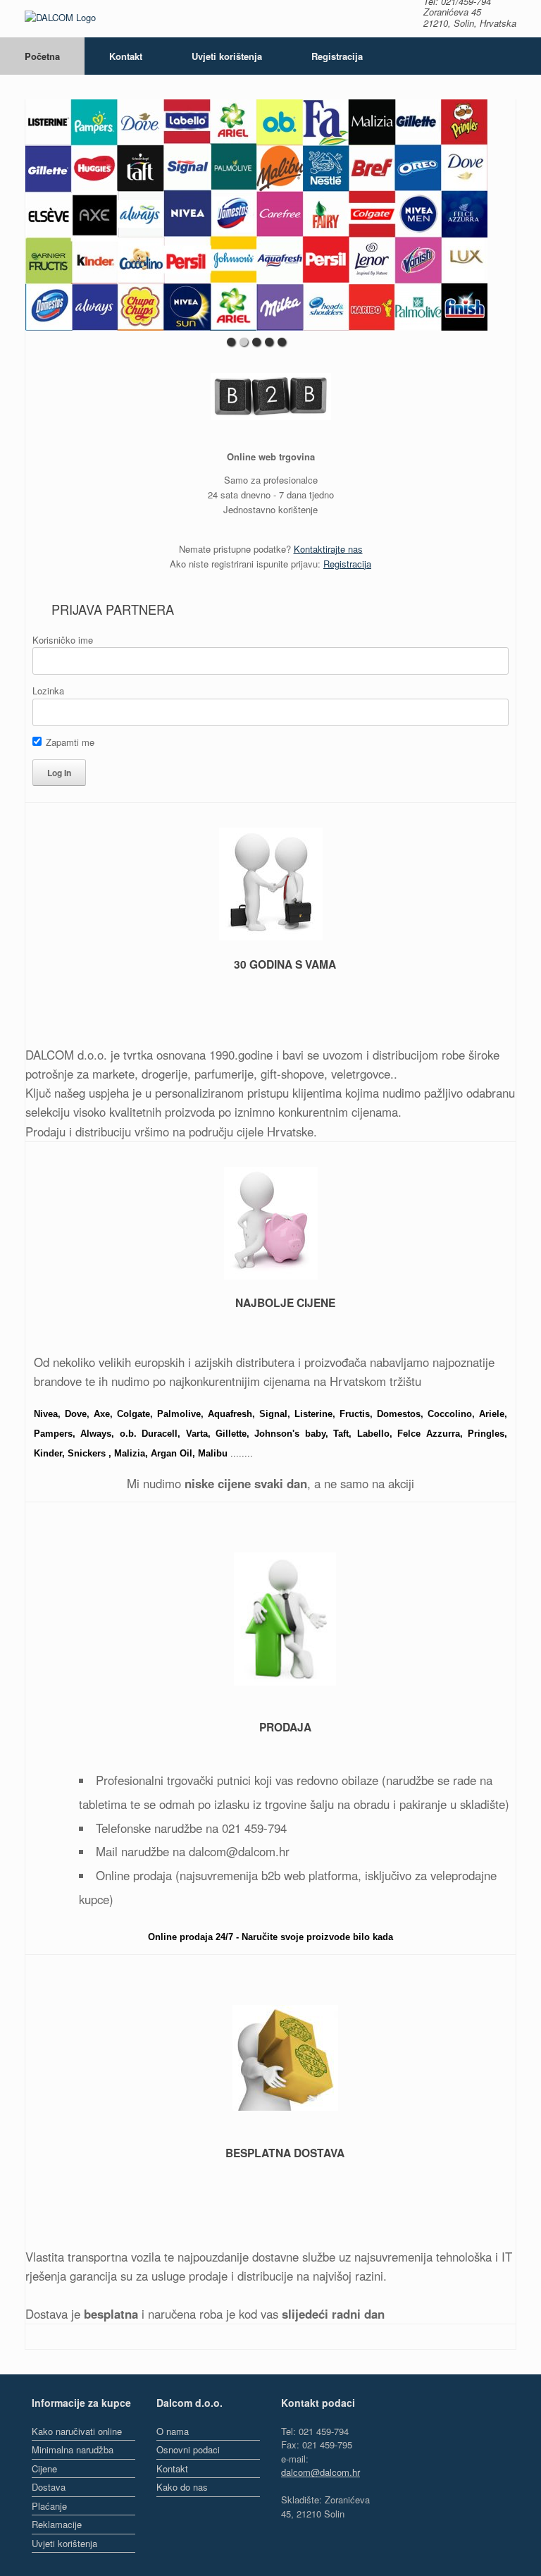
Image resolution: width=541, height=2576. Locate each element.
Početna (42, 56)
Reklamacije (57, 2524)
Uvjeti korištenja (227, 56)
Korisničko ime (63, 640)
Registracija (337, 56)
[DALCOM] (60, 19)
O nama (173, 2431)
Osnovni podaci (188, 2449)
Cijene (44, 2468)
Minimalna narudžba (73, 2449)
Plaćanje (49, 2506)
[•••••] (256, 215)
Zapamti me (69, 742)
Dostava (49, 2487)
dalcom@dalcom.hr (321, 2472)
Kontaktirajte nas (328, 549)
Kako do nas (182, 2487)
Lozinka (48, 691)
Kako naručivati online (77, 2431)
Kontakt (126, 56)
